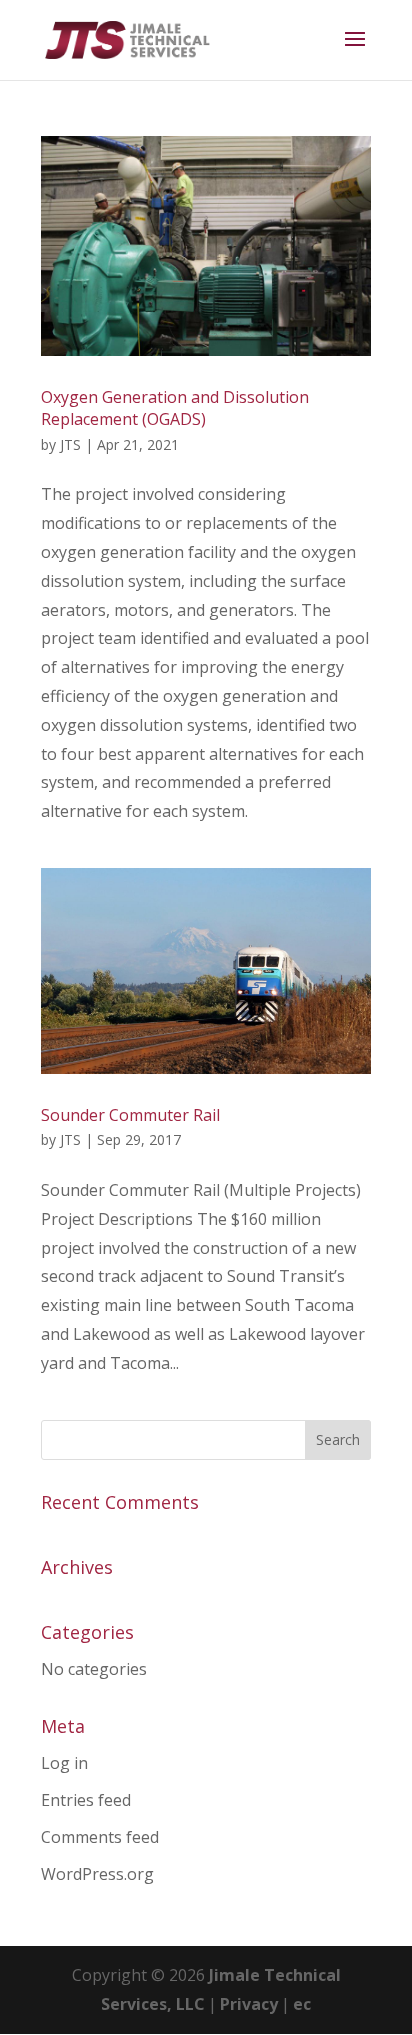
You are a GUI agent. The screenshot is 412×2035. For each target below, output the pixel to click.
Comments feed (100, 1837)
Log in (64, 1763)
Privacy (249, 2004)
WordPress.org (97, 1874)
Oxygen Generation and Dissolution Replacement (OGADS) (175, 408)
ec (302, 2004)
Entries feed (86, 1800)
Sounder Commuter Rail (130, 1115)
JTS (70, 444)
